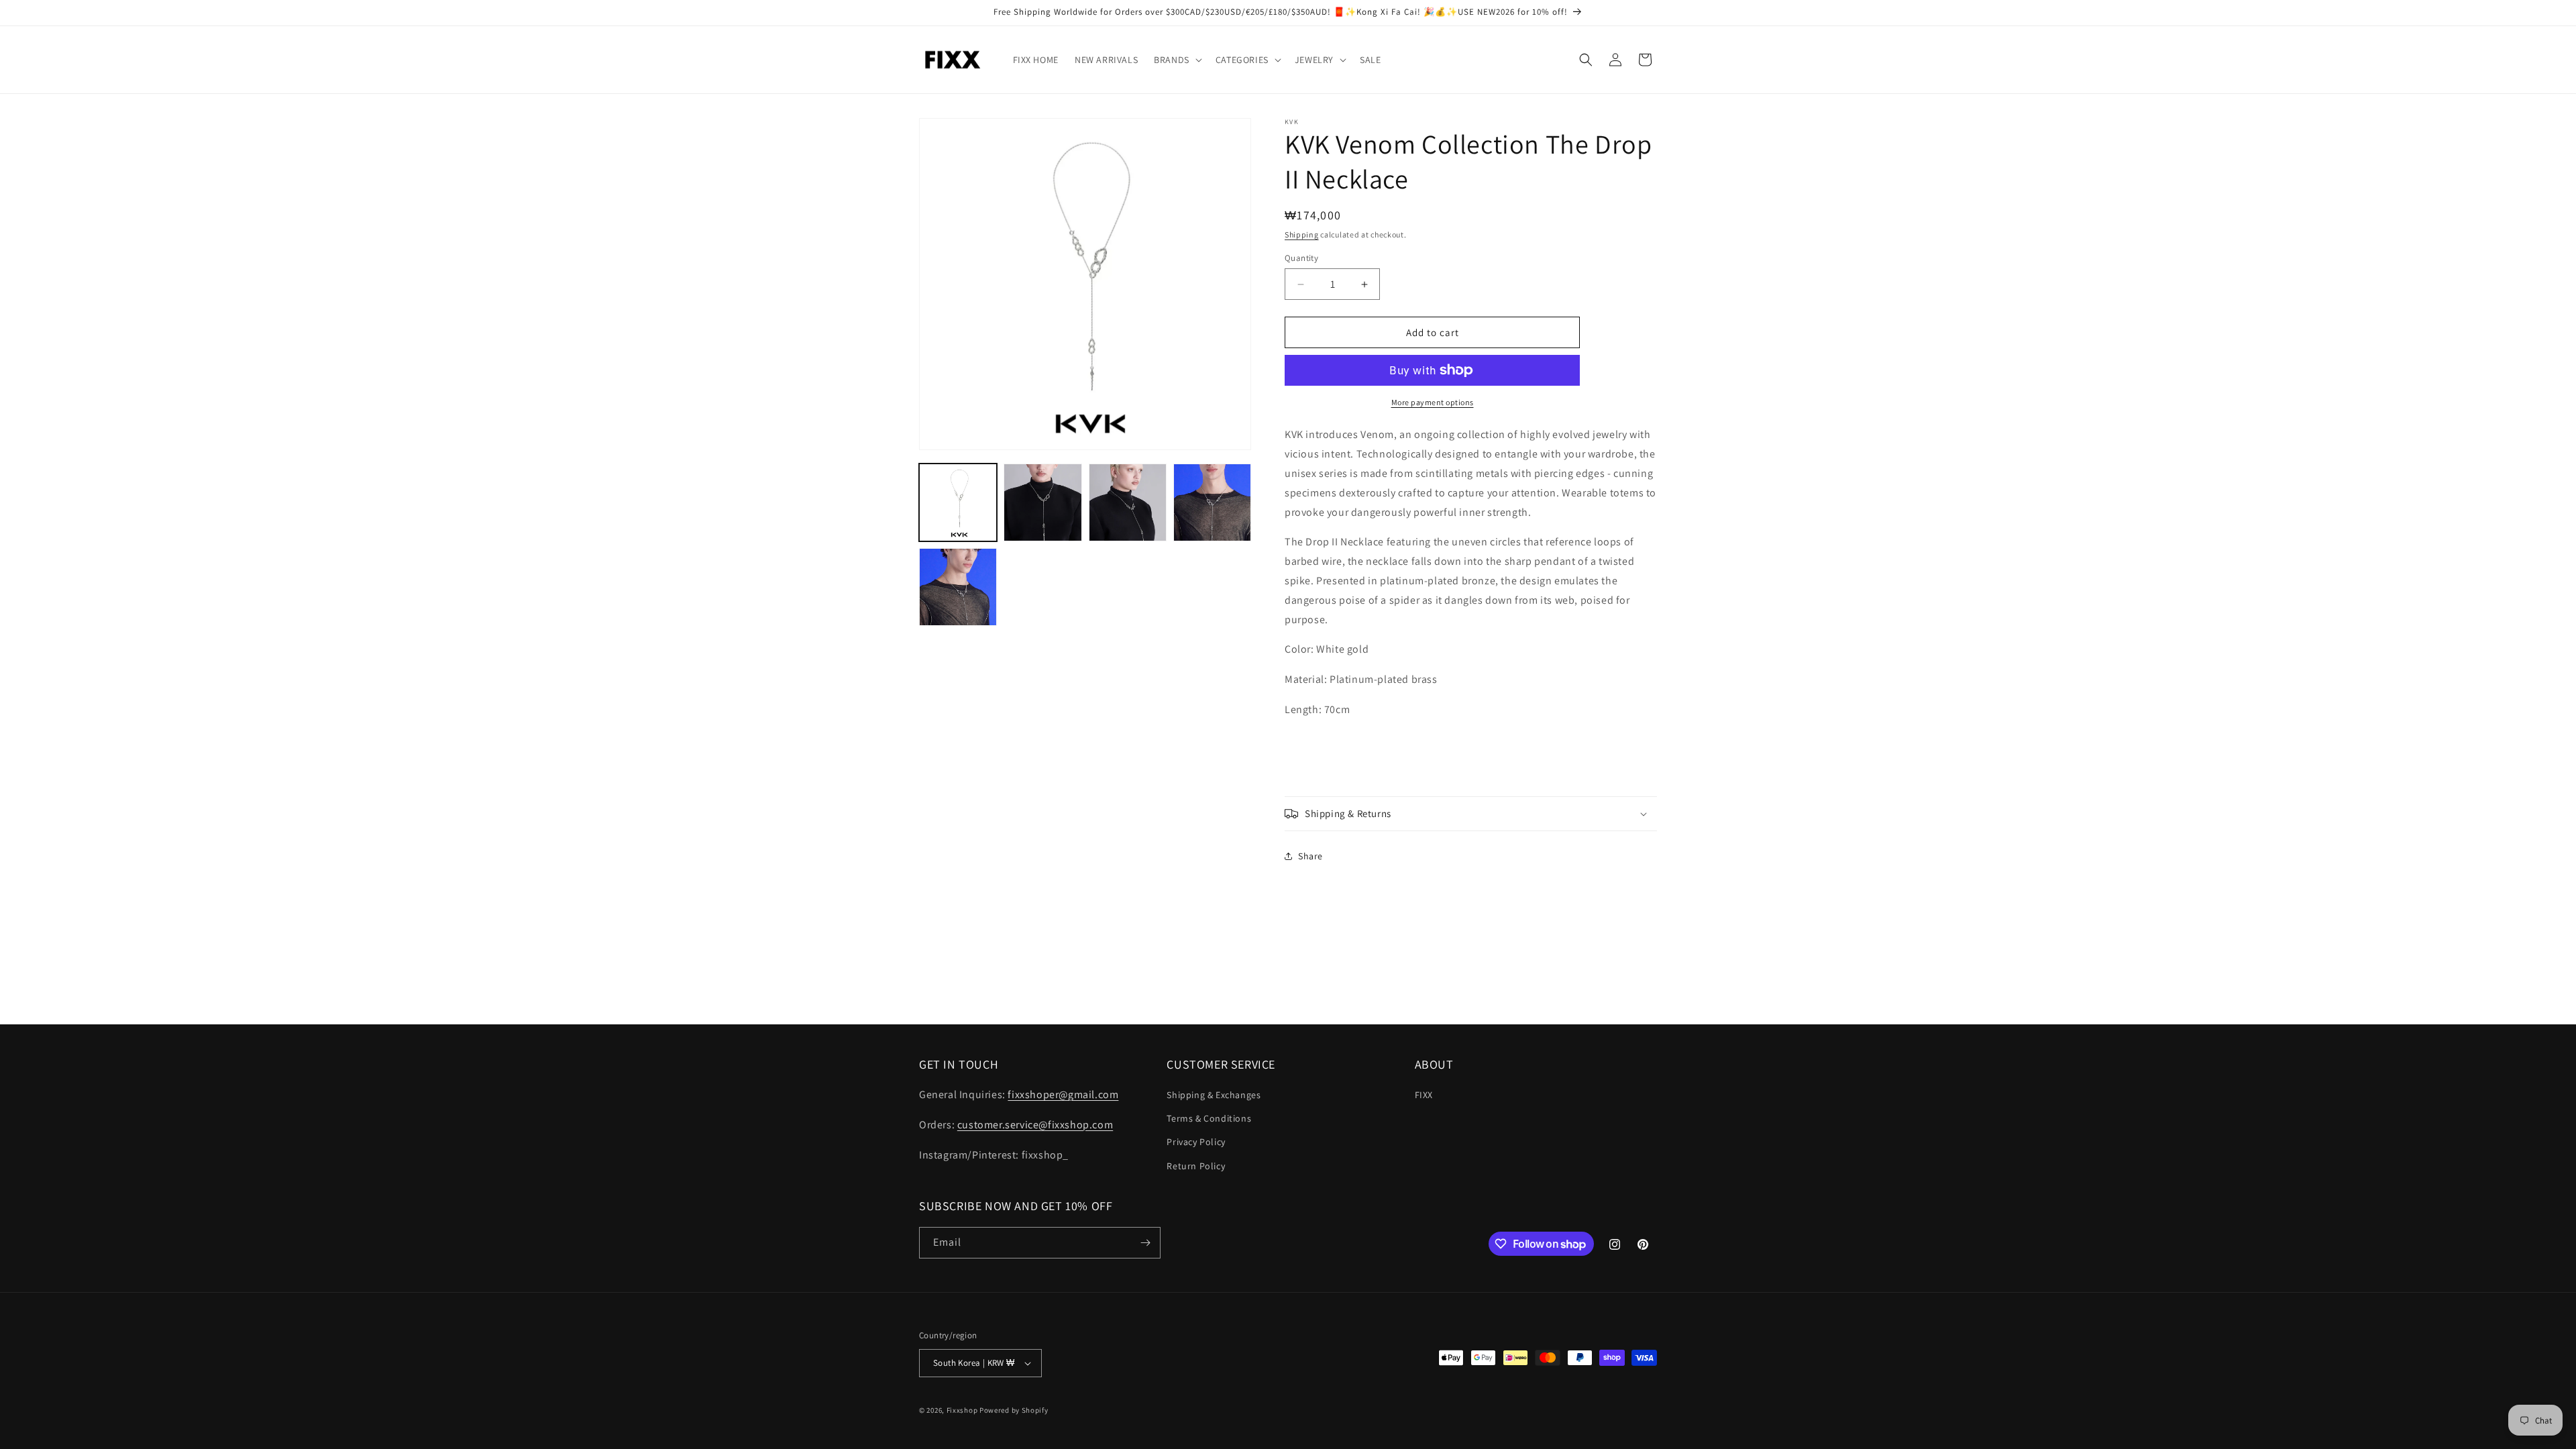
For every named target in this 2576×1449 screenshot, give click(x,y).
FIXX (1424, 1095)
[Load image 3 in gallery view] (1128, 502)
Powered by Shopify (1014, 1410)
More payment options (1433, 402)
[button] (1177, 60)
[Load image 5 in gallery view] (958, 587)
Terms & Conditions (1209, 1118)
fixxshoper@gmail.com (1063, 1094)
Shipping (1302, 234)
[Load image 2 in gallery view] (1042, 502)
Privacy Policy (1196, 1142)
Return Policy (1196, 1166)
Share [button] (1310, 856)
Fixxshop (962, 1410)
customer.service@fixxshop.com (1035, 1125)
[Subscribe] (1145, 1243)
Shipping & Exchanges (1214, 1095)
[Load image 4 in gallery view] (1212, 502)
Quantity (1301, 258)
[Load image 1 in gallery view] (958, 502)
